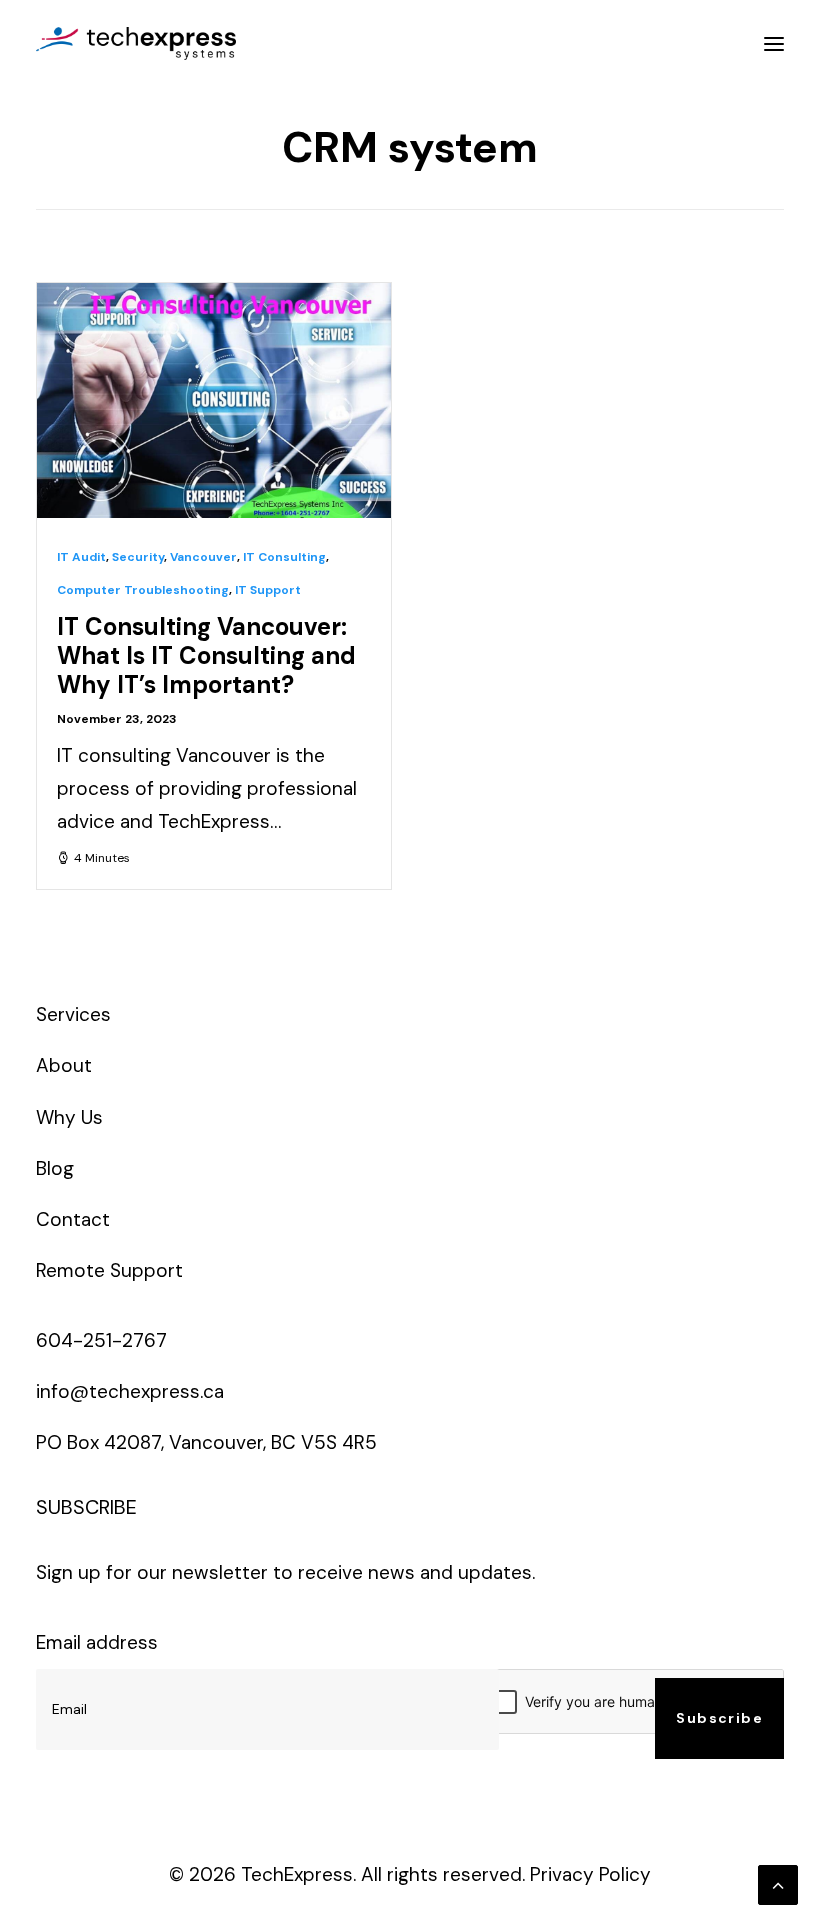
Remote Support (109, 1270)
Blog (55, 1168)
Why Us (69, 1117)
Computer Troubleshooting (143, 590)
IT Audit (81, 557)
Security (138, 557)
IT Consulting (284, 557)
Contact (73, 1219)
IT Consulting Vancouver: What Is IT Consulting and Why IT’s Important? (206, 655)
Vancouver (203, 557)
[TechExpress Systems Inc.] (136, 43)
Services (73, 1014)
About (64, 1065)
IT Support (268, 590)
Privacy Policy (590, 1874)
